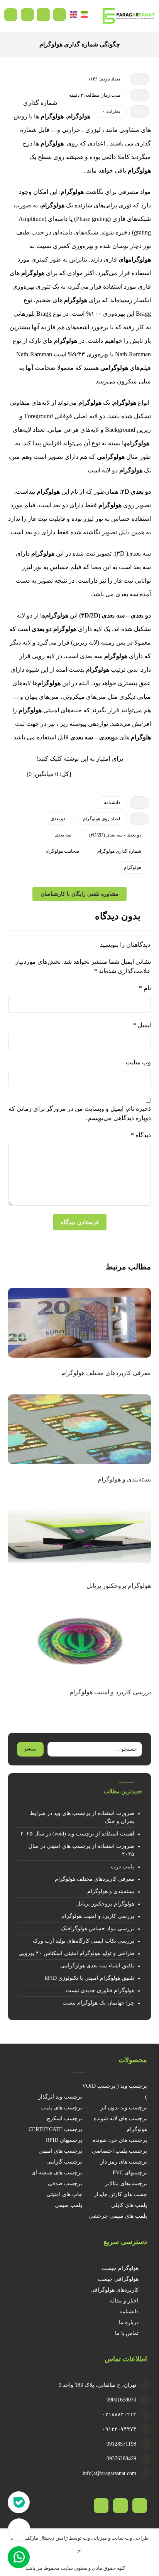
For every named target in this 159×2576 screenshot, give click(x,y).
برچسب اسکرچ (64, 2118)
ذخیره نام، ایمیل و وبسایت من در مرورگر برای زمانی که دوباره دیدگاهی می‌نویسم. (80, 1113)
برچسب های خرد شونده (120, 2140)
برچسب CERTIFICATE (55, 2129)
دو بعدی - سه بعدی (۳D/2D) (115, 835)
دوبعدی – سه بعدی (94, 737)
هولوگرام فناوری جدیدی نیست (100, 1990)
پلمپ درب (123, 1867)
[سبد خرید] (43, 14)
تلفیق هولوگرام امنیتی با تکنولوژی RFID (89, 1978)
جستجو (30, 1749)
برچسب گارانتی (64, 2162)
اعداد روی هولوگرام (101, 819)
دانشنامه (112, 802)
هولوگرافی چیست (118, 2279)
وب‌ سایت (138, 1062)
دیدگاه (141, 1135)
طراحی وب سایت (130, 2538)
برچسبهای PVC (130, 2173)
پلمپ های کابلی (129, 2205)
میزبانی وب (95, 2538)
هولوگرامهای (135, 259)
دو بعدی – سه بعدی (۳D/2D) (115, 615)
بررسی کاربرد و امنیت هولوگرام (98, 1916)
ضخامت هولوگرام (63, 851)
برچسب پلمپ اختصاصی (119, 2151)
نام (145, 988)
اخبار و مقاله (124, 2301)
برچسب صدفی (65, 2183)
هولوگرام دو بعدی (54, 629)
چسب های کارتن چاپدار (121, 2194)
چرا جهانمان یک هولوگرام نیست (98, 2003)
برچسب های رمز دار (124, 2162)
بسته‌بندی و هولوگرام (111, 1891)
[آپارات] (140, 2506)
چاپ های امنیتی (64, 2194)
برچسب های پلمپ (61, 2108)
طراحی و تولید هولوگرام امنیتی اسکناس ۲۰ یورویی (76, 1953)
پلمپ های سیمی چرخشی (118, 2216)
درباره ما (129, 2322)
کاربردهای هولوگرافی (114, 2290)
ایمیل (142, 1025)
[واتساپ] (101, 2506)
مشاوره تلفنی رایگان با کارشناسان (79, 894)
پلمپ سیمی (69, 2205)
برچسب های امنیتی (60, 2151)
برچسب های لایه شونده (120, 2118)
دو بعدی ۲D (136, 492)
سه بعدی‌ (63, 835)
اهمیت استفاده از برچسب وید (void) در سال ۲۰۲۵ (77, 1834)
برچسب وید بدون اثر (124, 2108)
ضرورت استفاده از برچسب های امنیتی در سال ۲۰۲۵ (81, 1850)
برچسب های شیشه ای (57, 2173)
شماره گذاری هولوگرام (119, 851)
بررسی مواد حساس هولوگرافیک (98, 1929)
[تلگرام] (120, 2506)
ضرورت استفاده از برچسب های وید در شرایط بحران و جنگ (82, 1817)
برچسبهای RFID (64, 2140)
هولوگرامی (114, 368)
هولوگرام (79, 116)
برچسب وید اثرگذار (60, 2097)
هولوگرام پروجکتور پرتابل (105, 1904)
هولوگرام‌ (33, 273)
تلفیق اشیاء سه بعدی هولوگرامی (97, 1966)
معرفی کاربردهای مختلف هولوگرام (95, 1879)
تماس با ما (127, 2333)
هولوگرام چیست (120, 2268)
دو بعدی (58, 819)
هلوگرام (141, 737)
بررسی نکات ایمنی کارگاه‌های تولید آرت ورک (84, 1941)
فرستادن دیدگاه (80, 1222)
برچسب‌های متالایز (126, 2183)
